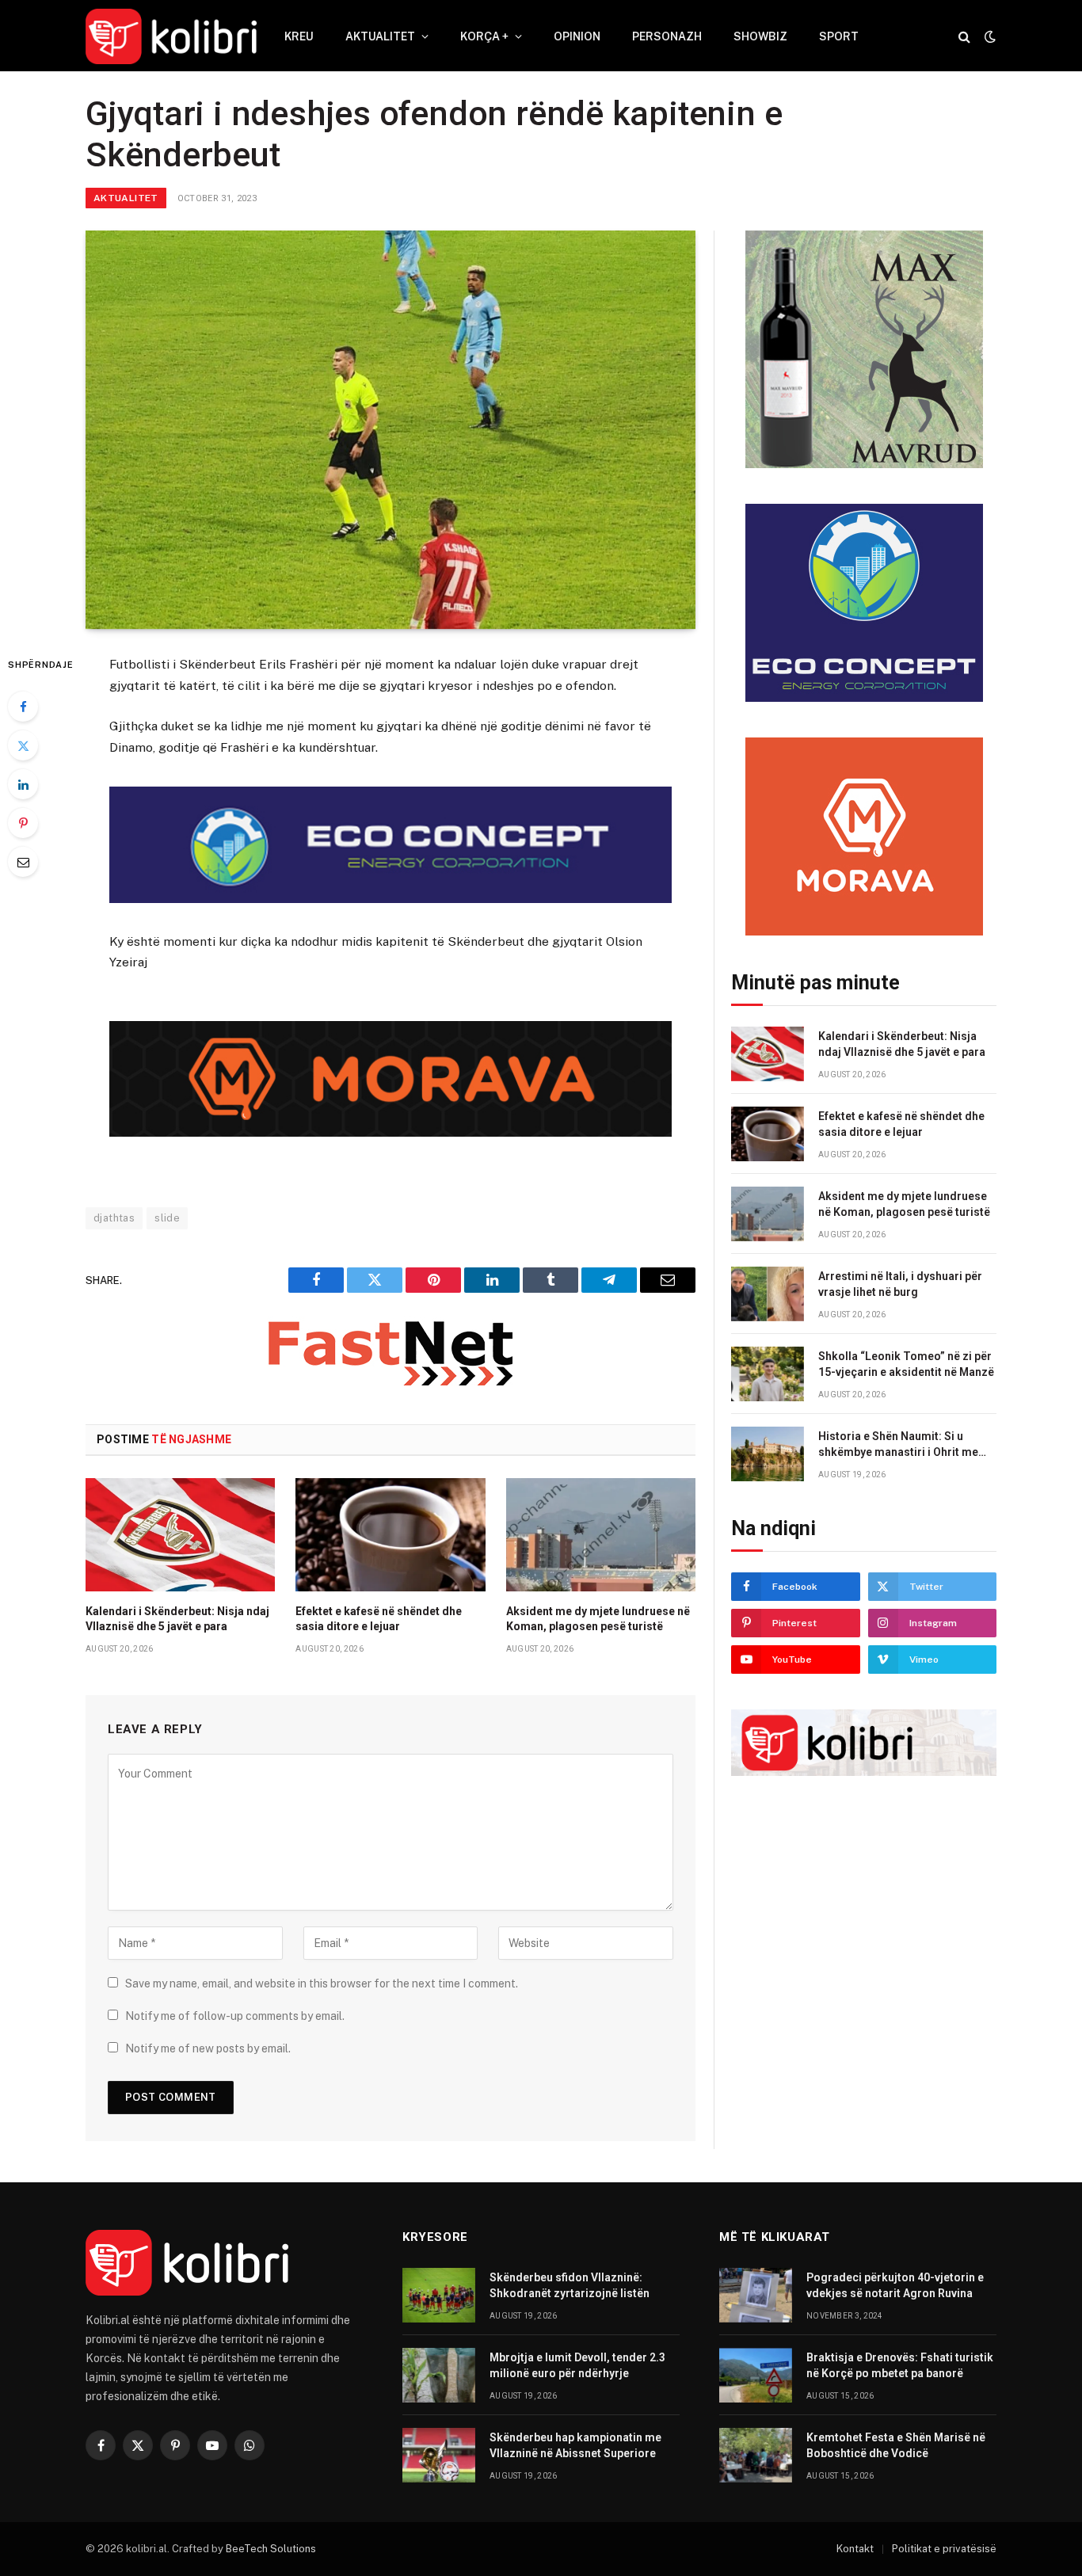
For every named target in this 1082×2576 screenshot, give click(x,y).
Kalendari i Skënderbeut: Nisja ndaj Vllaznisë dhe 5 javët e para (177, 1619)
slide (167, 1218)
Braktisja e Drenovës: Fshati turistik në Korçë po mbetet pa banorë (900, 2365)
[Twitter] (23, 745)
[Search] (964, 37)
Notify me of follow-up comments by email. (235, 2016)
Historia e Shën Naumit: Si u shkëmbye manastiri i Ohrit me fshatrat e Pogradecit (898, 1445)
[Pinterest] (23, 823)
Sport (839, 36)
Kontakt (855, 2549)
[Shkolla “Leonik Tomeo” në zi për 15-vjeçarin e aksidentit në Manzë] (768, 1374)
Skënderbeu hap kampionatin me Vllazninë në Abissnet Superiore (575, 2445)
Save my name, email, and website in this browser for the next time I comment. (322, 1983)
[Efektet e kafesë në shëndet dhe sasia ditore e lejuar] (390, 1534)
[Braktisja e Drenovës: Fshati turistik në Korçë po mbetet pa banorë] (756, 2375)
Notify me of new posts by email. (208, 2048)
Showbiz (760, 36)
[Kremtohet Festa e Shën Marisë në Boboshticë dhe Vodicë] (756, 2455)
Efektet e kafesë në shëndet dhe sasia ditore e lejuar (379, 1619)
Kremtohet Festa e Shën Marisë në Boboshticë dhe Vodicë (896, 2445)
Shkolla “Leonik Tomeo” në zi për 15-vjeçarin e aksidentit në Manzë (906, 1364)
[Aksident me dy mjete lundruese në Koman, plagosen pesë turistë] (601, 1534)
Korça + (484, 36)
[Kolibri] (171, 36)
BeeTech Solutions (271, 2549)
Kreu (299, 36)
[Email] (23, 862)
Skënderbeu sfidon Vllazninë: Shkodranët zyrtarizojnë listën (570, 2285)
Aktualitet (380, 36)
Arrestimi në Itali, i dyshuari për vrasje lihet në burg (900, 1284)
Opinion (577, 36)
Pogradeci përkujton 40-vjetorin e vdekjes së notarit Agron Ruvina (895, 2285)
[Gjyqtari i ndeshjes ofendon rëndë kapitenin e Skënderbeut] (391, 430)
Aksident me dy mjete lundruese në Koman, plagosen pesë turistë (598, 1619)
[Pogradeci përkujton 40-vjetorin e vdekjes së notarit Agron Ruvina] (756, 2295)
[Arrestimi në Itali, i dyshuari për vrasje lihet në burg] (768, 1294)
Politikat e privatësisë (944, 2549)
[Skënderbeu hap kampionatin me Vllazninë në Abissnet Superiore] (439, 2455)
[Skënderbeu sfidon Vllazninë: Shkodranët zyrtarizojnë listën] (439, 2295)
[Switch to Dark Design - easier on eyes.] (989, 36)
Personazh (667, 36)
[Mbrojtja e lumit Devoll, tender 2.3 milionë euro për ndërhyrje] (439, 2375)
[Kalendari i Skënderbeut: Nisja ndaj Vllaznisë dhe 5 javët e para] (180, 1534)
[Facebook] (23, 707)
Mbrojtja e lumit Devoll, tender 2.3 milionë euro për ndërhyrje (577, 2365)
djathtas (114, 1218)
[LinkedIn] (23, 784)
